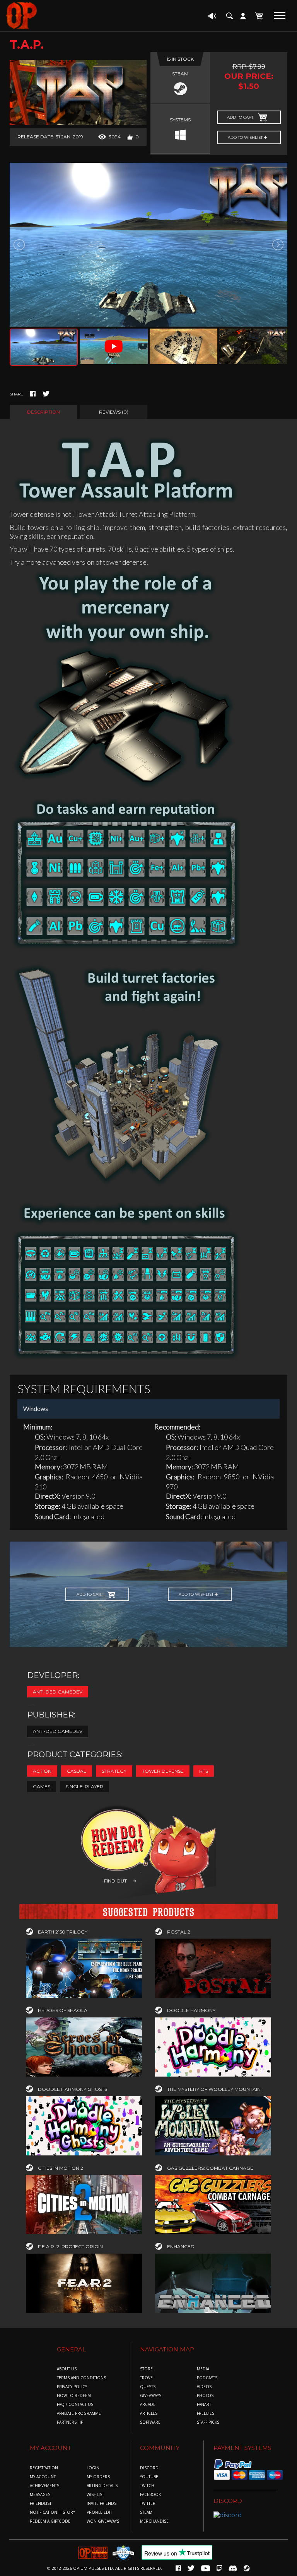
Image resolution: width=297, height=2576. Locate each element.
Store (146, 2369)
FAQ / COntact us (75, 2405)
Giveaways (151, 2396)
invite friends (102, 2504)
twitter (148, 2504)
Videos (204, 2387)
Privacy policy (72, 2387)
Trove (146, 2378)
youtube (149, 2477)
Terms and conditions (81, 2378)
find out (115, 1881)
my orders (98, 2477)
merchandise (154, 2521)
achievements (44, 2486)
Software (150, 2422)
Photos (205, 2396)
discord (149, 2468)
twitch (147, 2486)
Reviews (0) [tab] (114, 412)
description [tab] (44, 412)
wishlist (95, 2495)
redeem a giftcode (50, 2521)
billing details (102, 2486)
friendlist (41, 2504)
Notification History (52, 2512)
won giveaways (103, 2521)
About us (67, 2369)
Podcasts (207, 2378)
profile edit (99, 2512)
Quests (148, 2387)
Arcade (148, 2405)
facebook (150, 2495)
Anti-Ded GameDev (58, 1692)
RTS (204, 1771)
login (93, 2468)
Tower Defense (163, 1771)
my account (43, 2477)
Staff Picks (208, 2422)
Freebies (206, 2413)
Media (203, 2369)
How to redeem (74, 2396)
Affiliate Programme (79, 2413)
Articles (149, 2413)
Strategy (114, 1771)
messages (40, 2495)
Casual (77, 1771)
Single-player (84, 1786)
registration (44, 2468)
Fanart (204, 2405)
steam (146, 2512)
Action (42, 1771)
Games (42, 1786)
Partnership (70, 2422)
